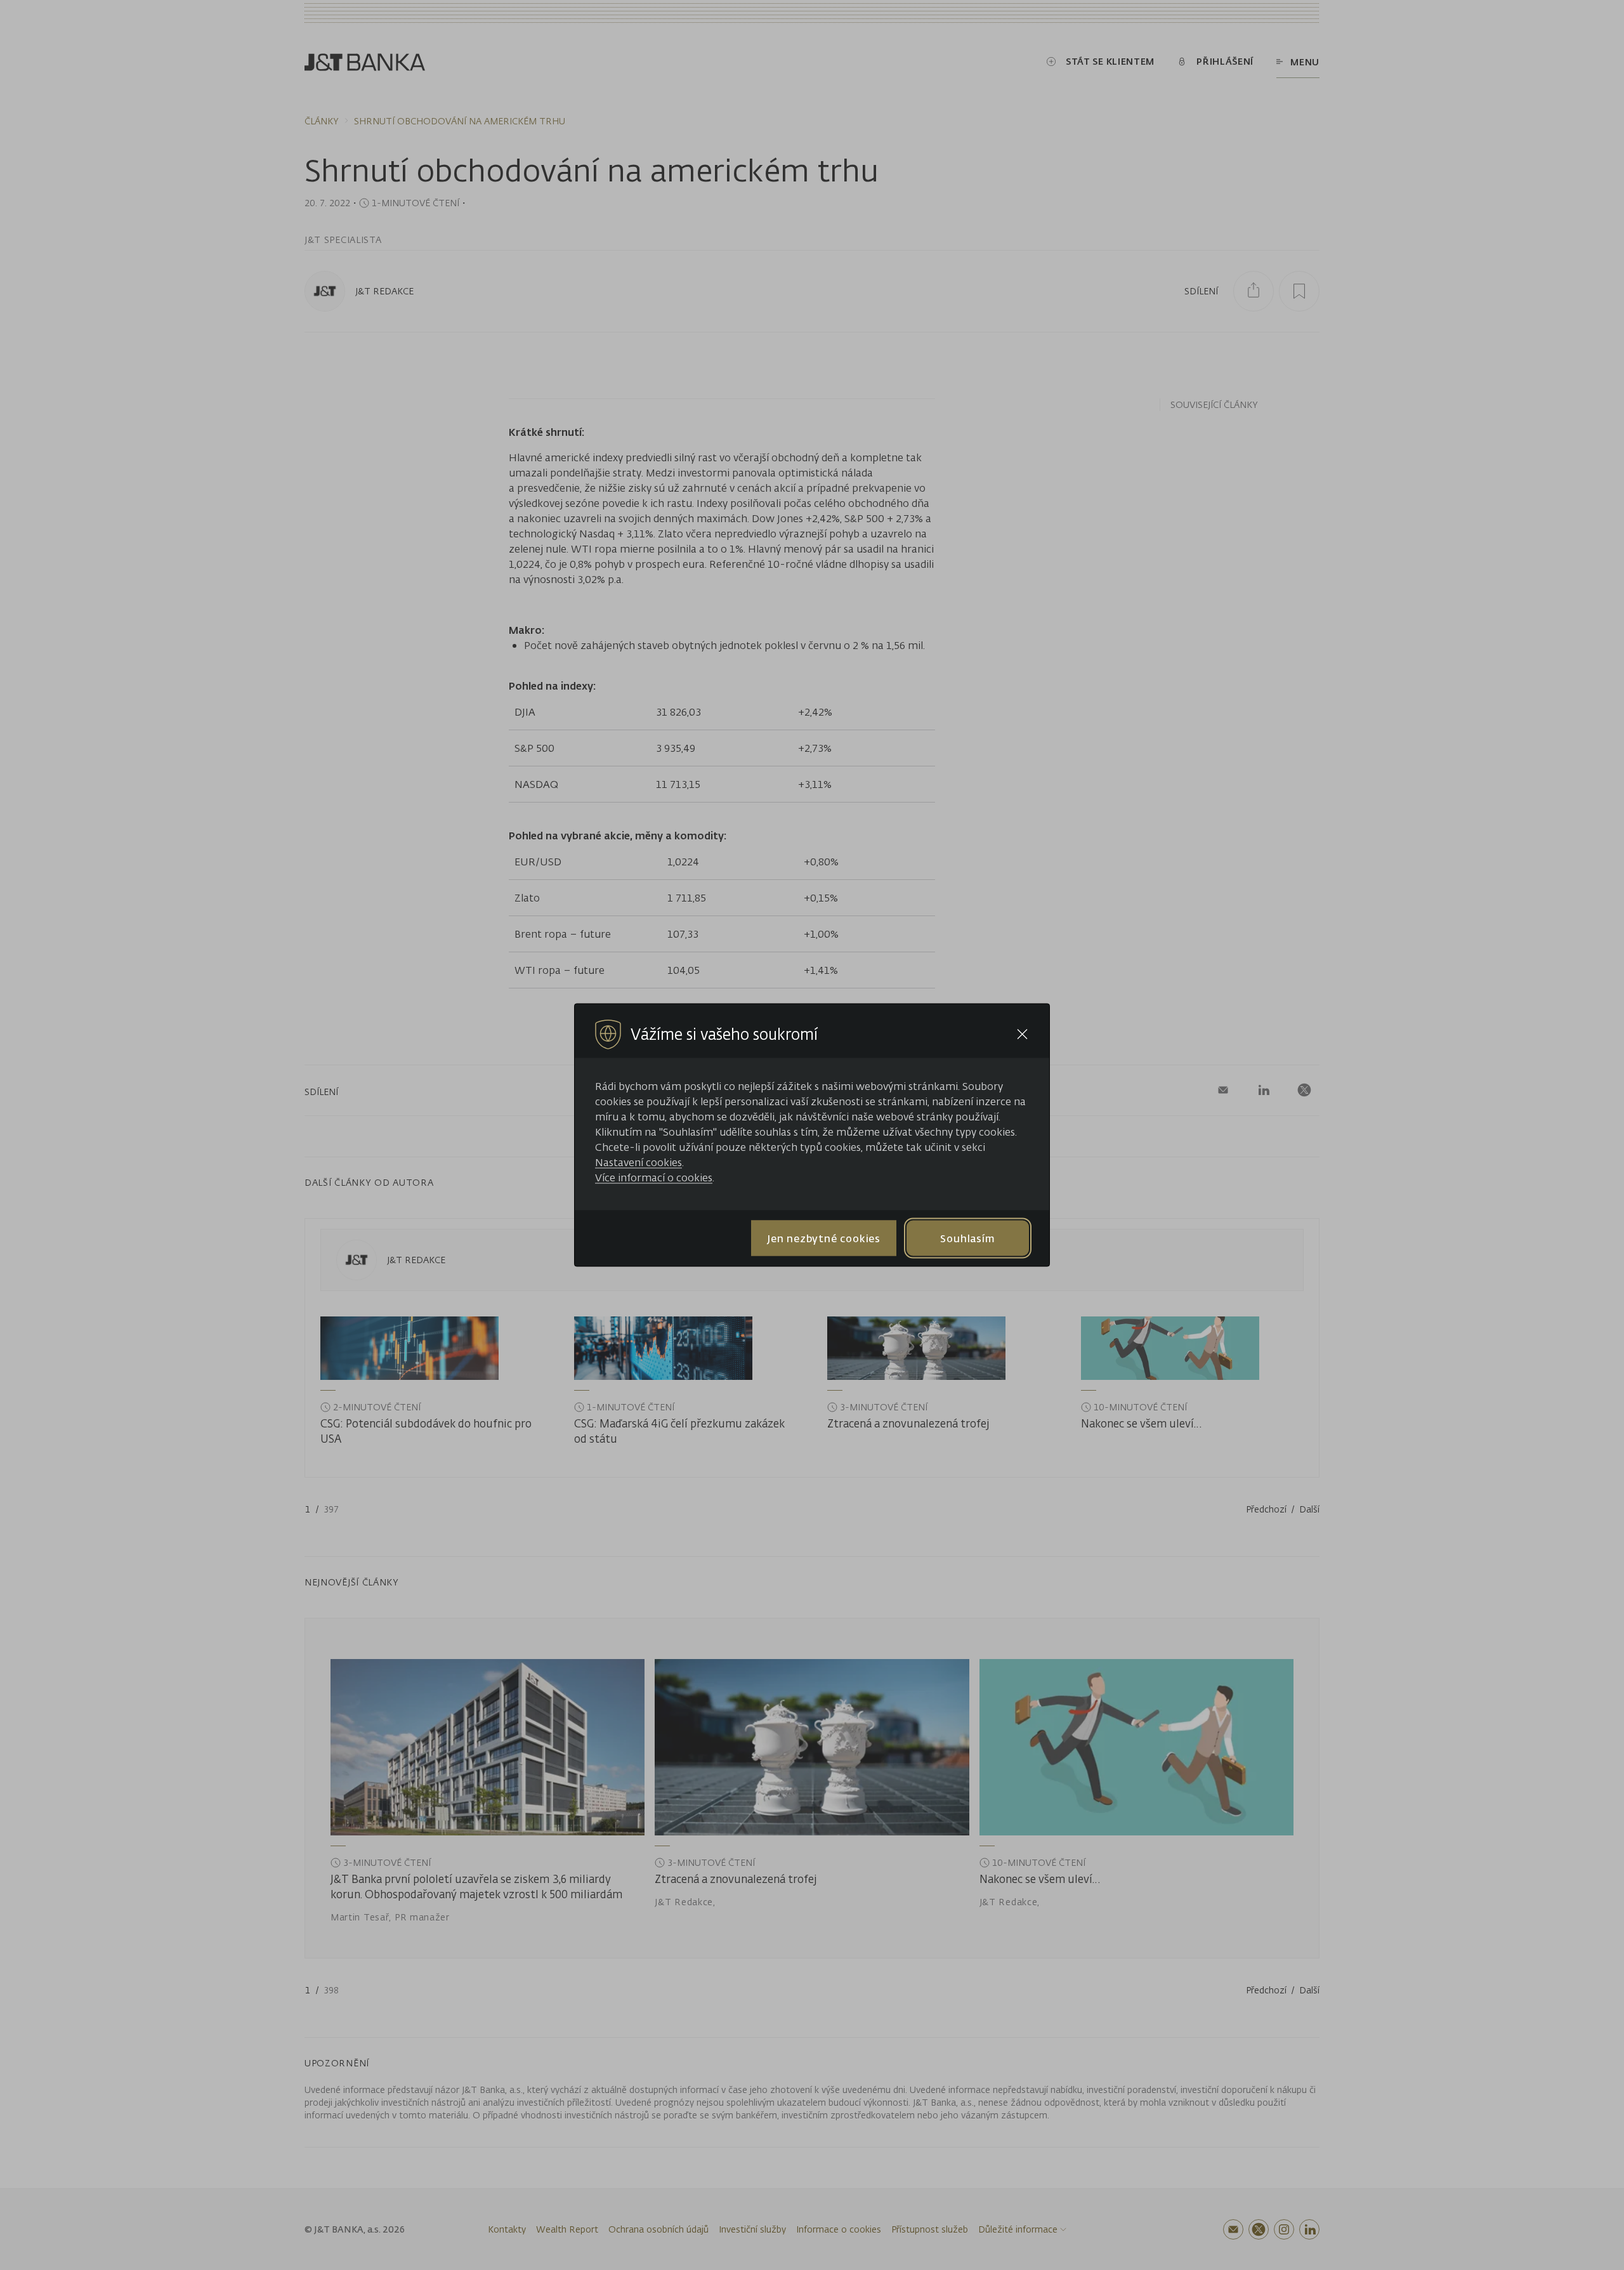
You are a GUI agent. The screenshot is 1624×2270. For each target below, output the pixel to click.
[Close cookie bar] (1022, 1034)
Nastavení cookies (638, 1162)
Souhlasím (967, 1238)
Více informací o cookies (654, 1178)
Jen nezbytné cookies (824, 1238)
